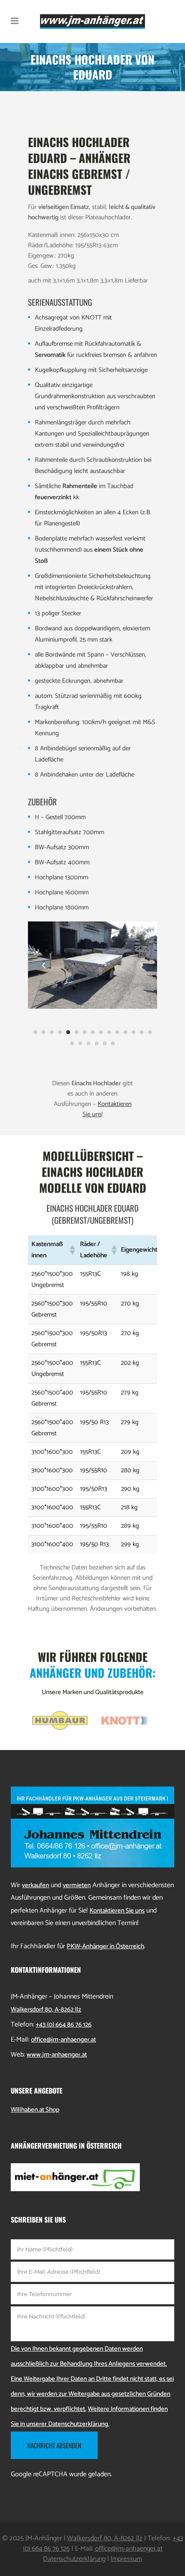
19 (97, 1043)
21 (113, 1043)
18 (88, 1043)
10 (109, 1032)
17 (80, 1043)
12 (125, 1032)
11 (117, 1032)
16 (72, 1043)
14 (142, 1032)
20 (105, 1043)
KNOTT (91, 318)
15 (150, 1032)
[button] (71, 1250)
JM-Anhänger (44, 2538)
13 (134, 1032)
